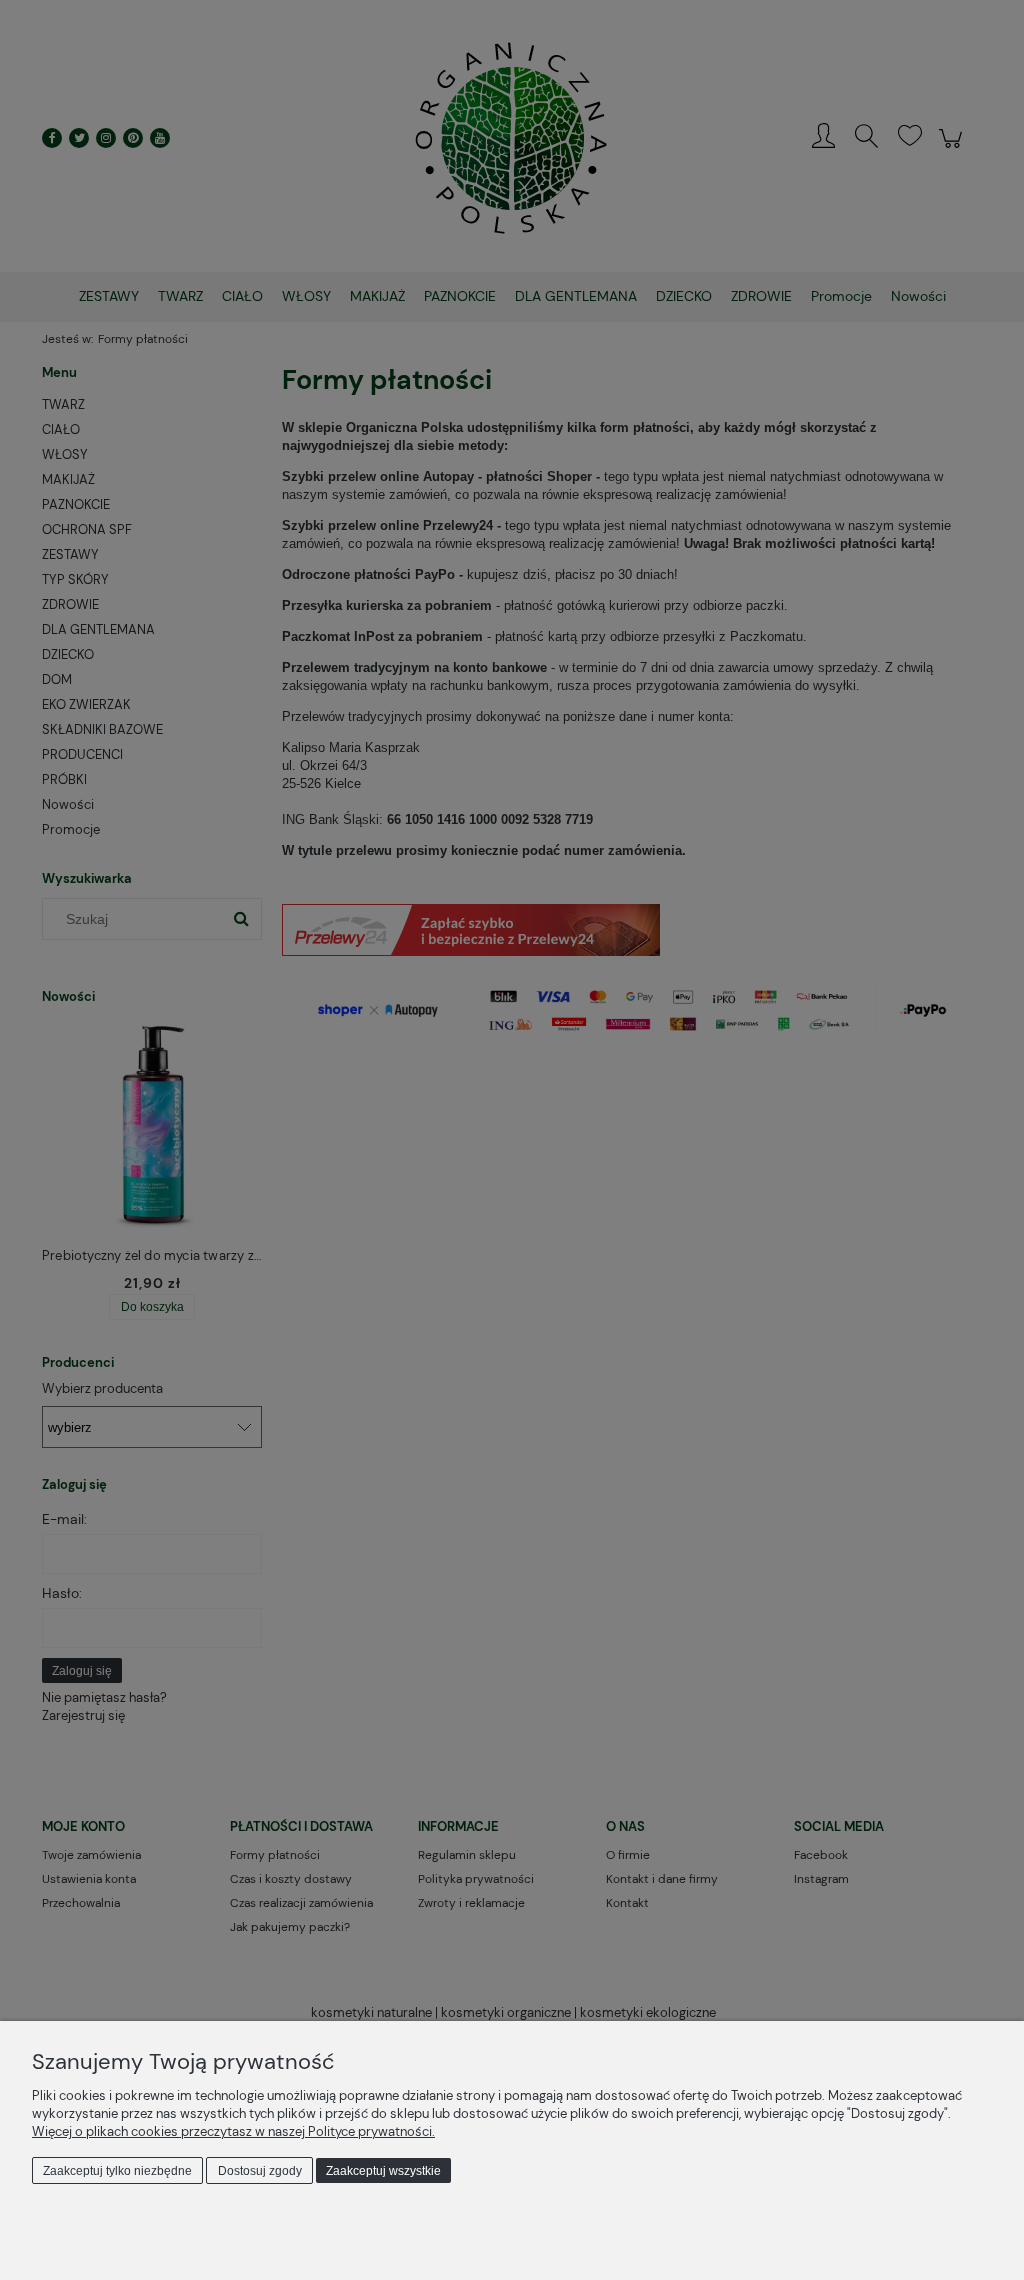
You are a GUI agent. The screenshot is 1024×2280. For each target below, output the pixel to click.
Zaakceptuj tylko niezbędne (117, 2171)
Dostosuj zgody (260, 2171)
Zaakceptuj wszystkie (383, 2171)
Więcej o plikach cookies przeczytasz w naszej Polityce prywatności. (233, 2131)
